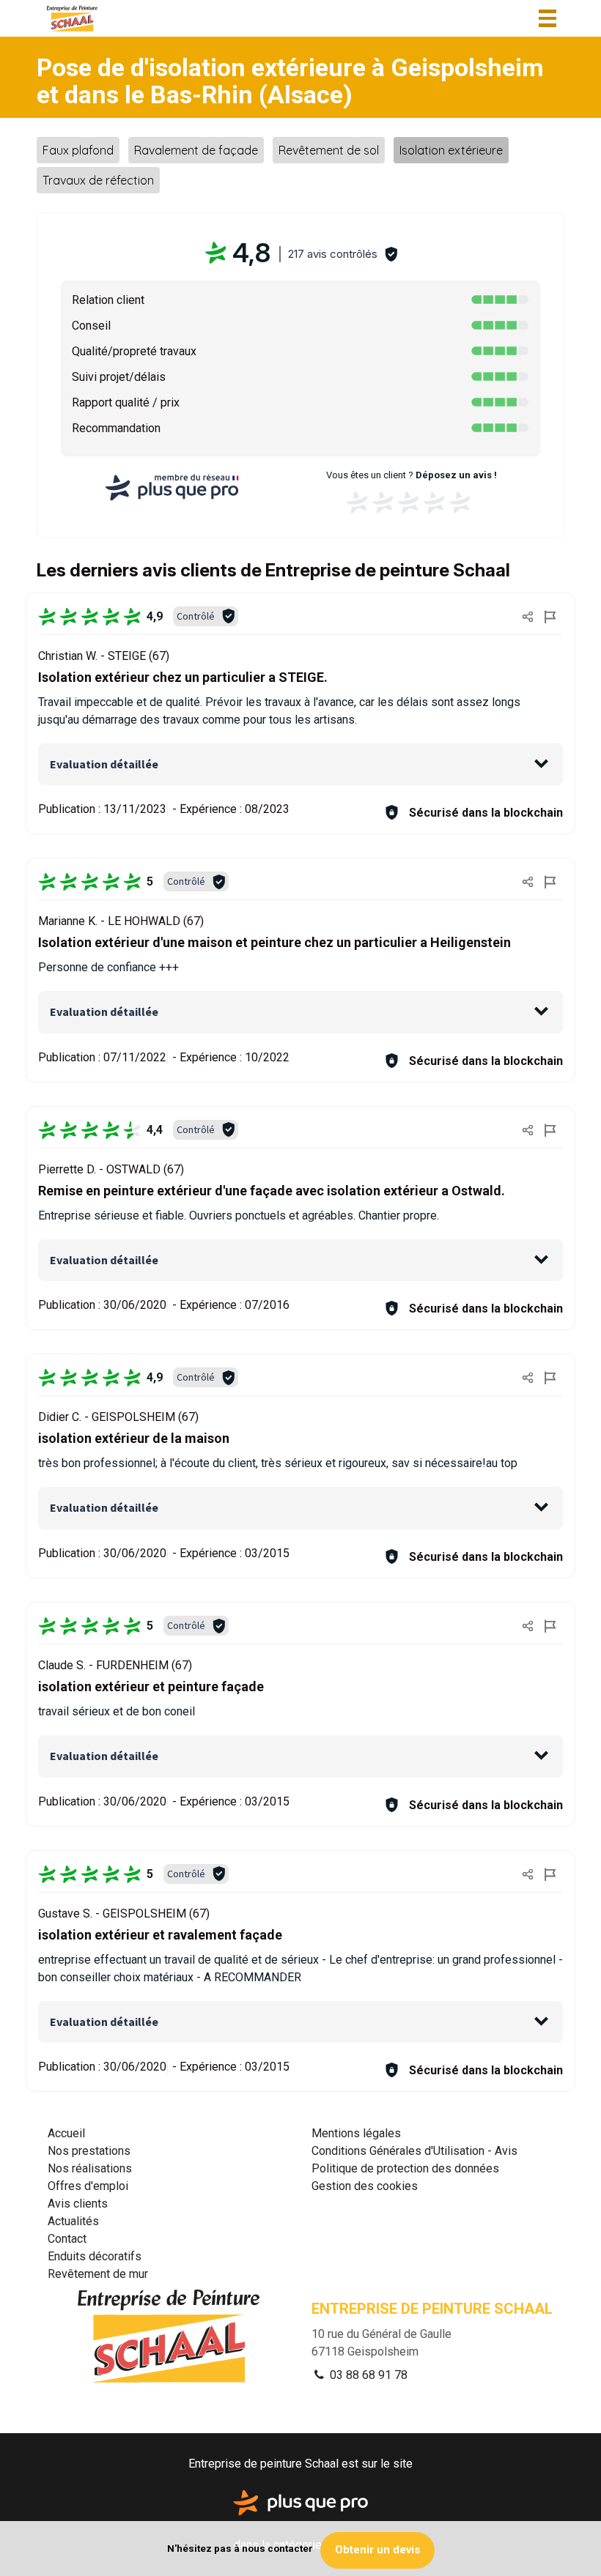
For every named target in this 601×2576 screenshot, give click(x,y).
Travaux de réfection (98, 180)
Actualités (73, 2221)
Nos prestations (89, 2151)
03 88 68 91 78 (367, 2375)
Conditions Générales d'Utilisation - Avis (414, 2151)
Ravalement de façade (196, 150)
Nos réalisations (90, 2168)
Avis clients (78, 2204)
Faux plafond (78, 150)
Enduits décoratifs (95, 2256)
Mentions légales (356, 2133)
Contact (67, 2239)
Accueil (66, 2133)
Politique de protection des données (405, 2168)
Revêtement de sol (329, 150)
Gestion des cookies (365, 2186)
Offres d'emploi (88, 2186)
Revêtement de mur (98, 2274)
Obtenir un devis (377, 2550)
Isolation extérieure (451, 150)
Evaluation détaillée (104, 764)
